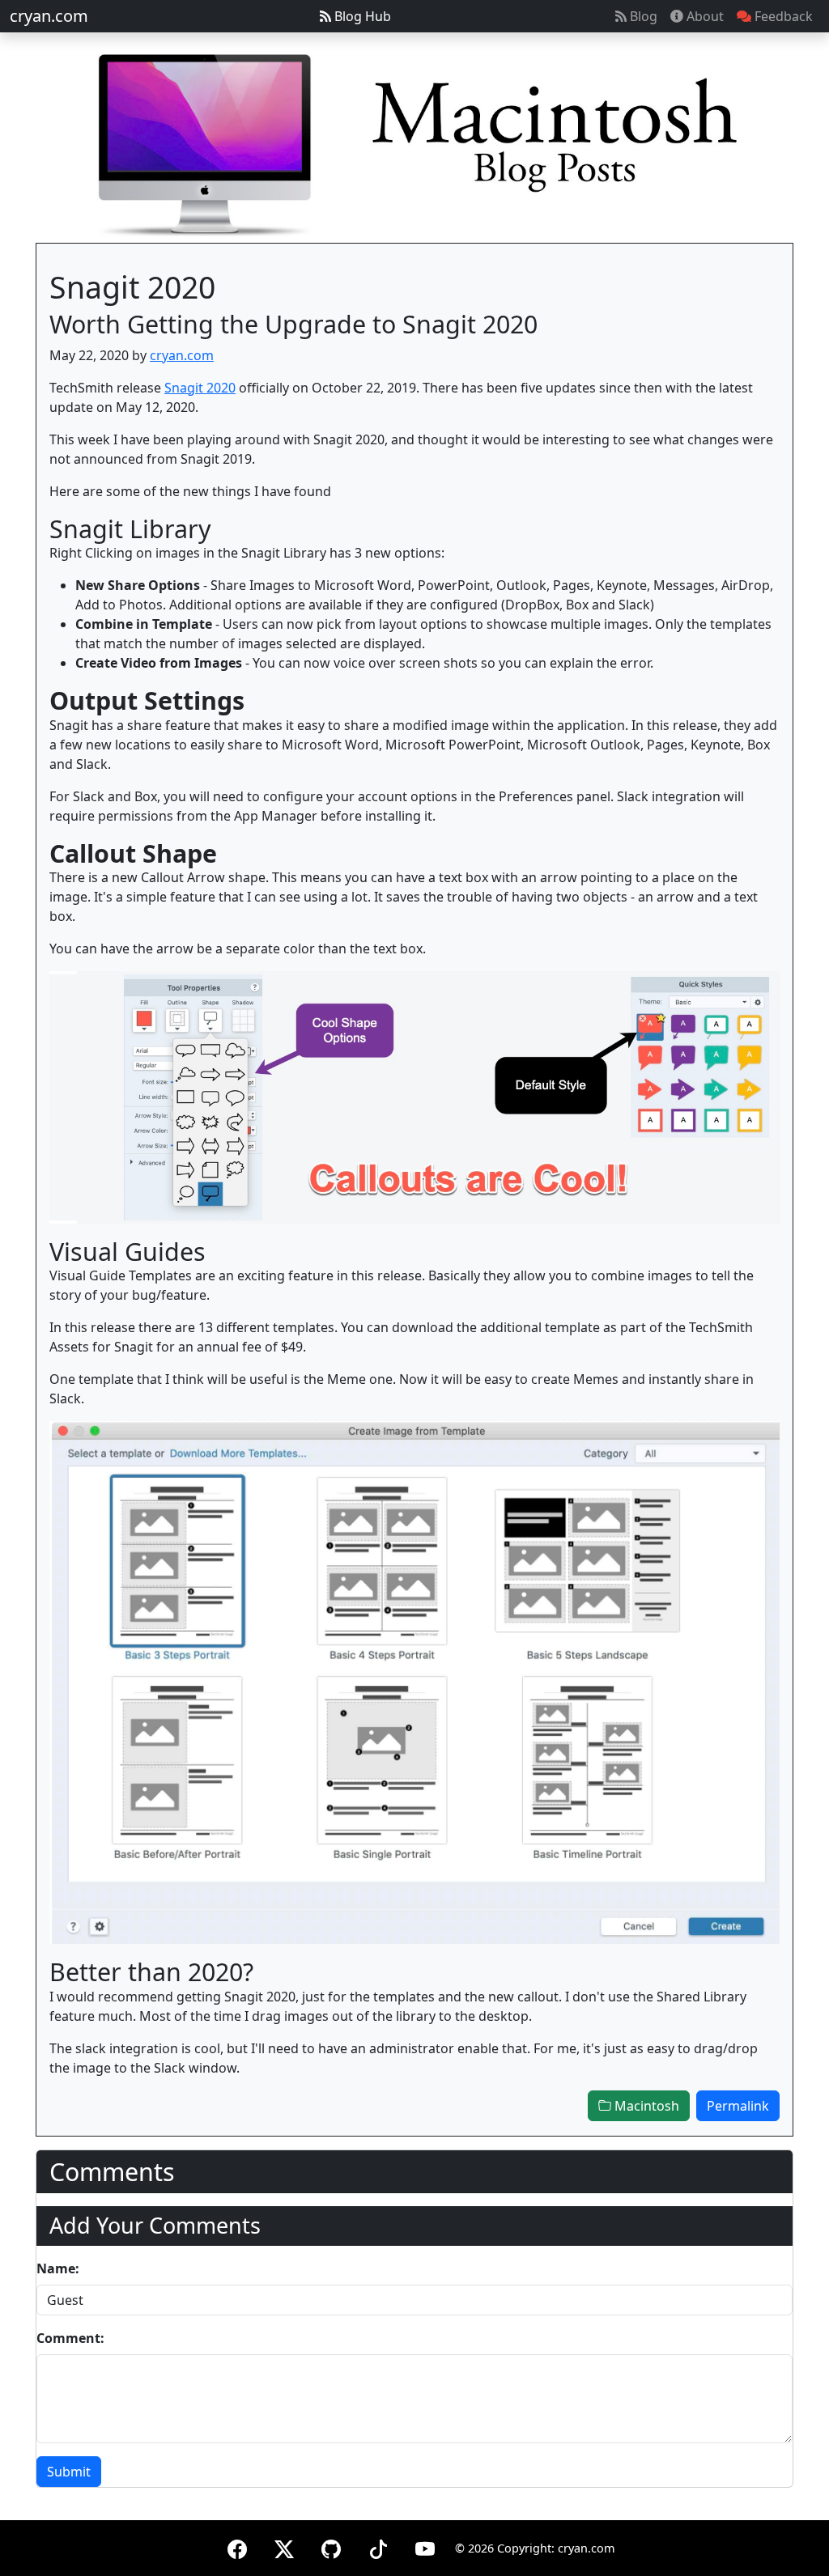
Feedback (782, 16)
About (704, 16)
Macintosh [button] (645, 2106)
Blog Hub (361, 16)
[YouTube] (425, 2546)
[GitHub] (331, 2546)
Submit (69, 2472)
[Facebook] (237, 2546)
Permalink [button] (738, 2106)
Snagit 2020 (200, 388)
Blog (642, 16)
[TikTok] (378, 2546)
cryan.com (49, 16)
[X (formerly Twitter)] (284, 2546)
